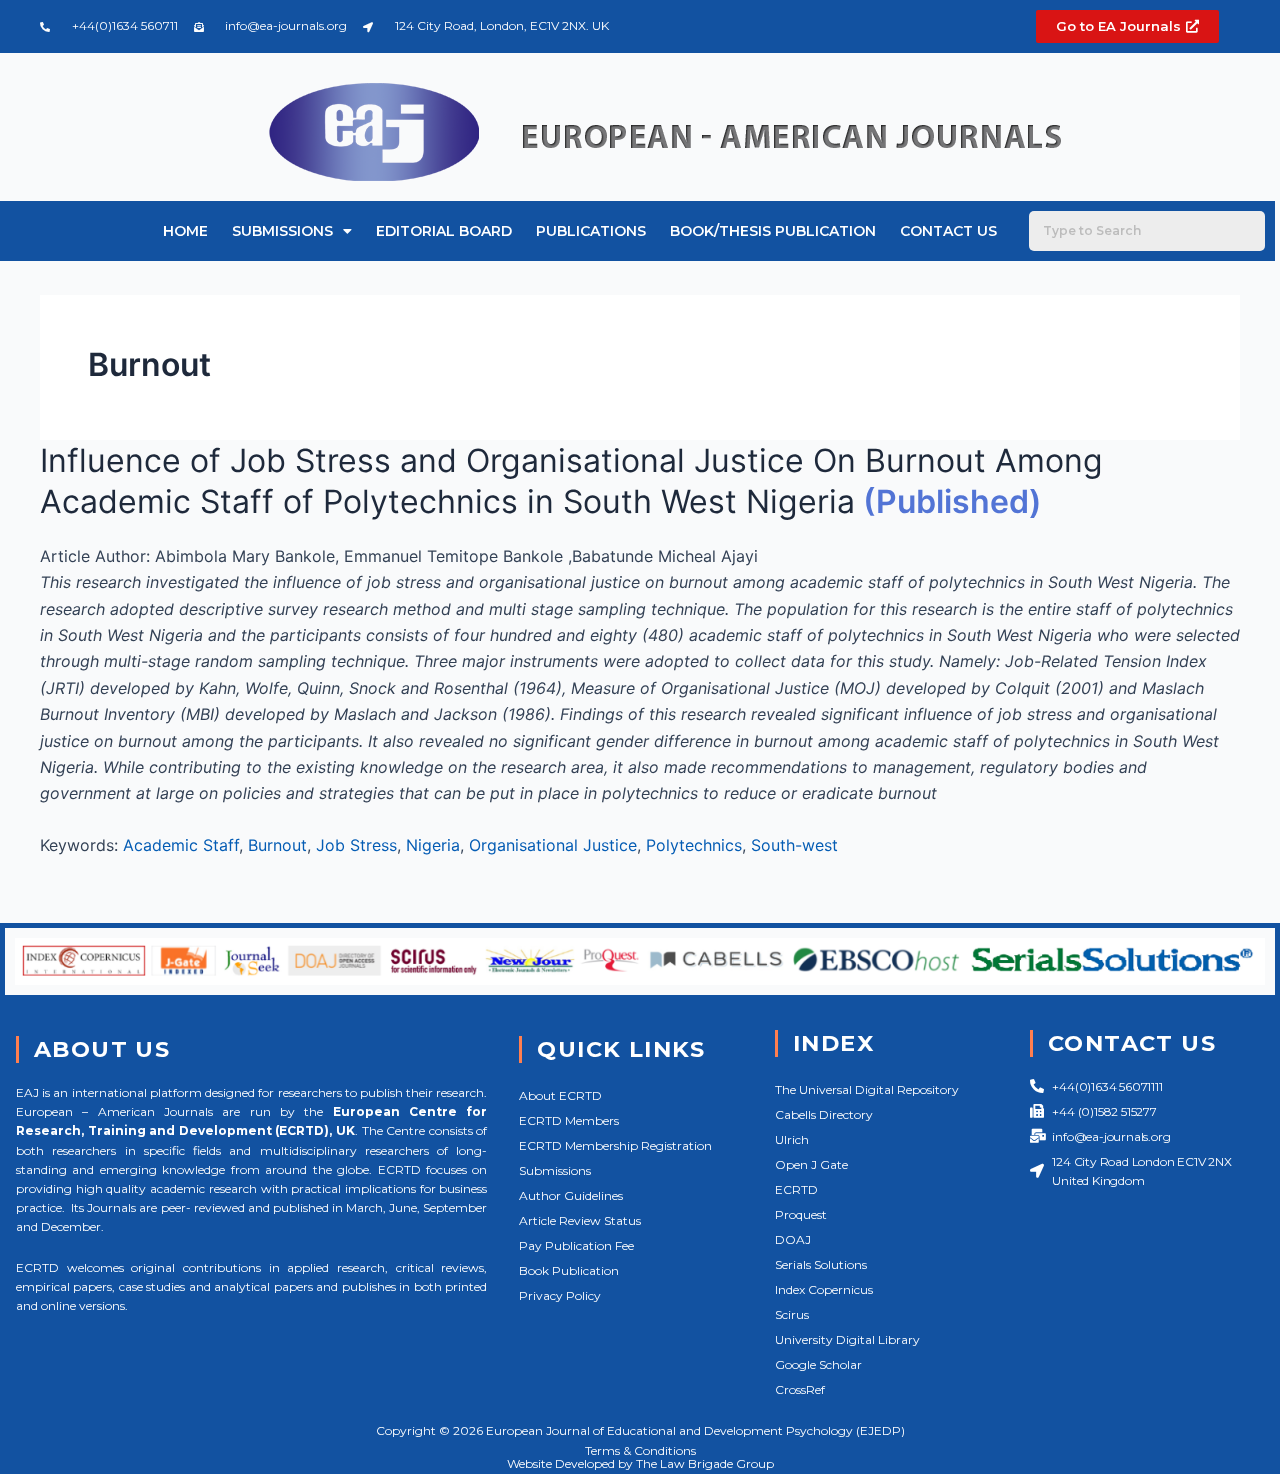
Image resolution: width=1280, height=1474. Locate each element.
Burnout (277, 845)
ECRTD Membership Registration (615, 1145)
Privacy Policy (560, 1295)
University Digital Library (847, 1339)
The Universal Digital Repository (867, 1089)
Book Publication (569, 1270)
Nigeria (433, 845)
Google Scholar (818, 1364)
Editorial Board (444, 231)
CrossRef (800, 1389)
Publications (591, 231)
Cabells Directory (824, 1114)
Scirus (792, 1314)
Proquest (801, 1214)
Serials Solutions (821, 1264)
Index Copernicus (824, 1289)
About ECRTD (560, 1095)
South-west (794, 845)
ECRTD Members (569, 1120)
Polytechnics (694, 845)
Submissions (282, 231)
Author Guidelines (571, 1195)
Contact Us (948, 231)
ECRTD (796, 1189)
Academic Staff (181, 845)
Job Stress (356, 845)
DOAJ (793, 1239)
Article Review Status (580, 1220)
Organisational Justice (553, 845)
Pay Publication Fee (576, 1245)
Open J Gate (811, 1164)
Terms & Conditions (640, 1450)
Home (185, 231)
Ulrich (792, 1139)
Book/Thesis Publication (773, 231)
